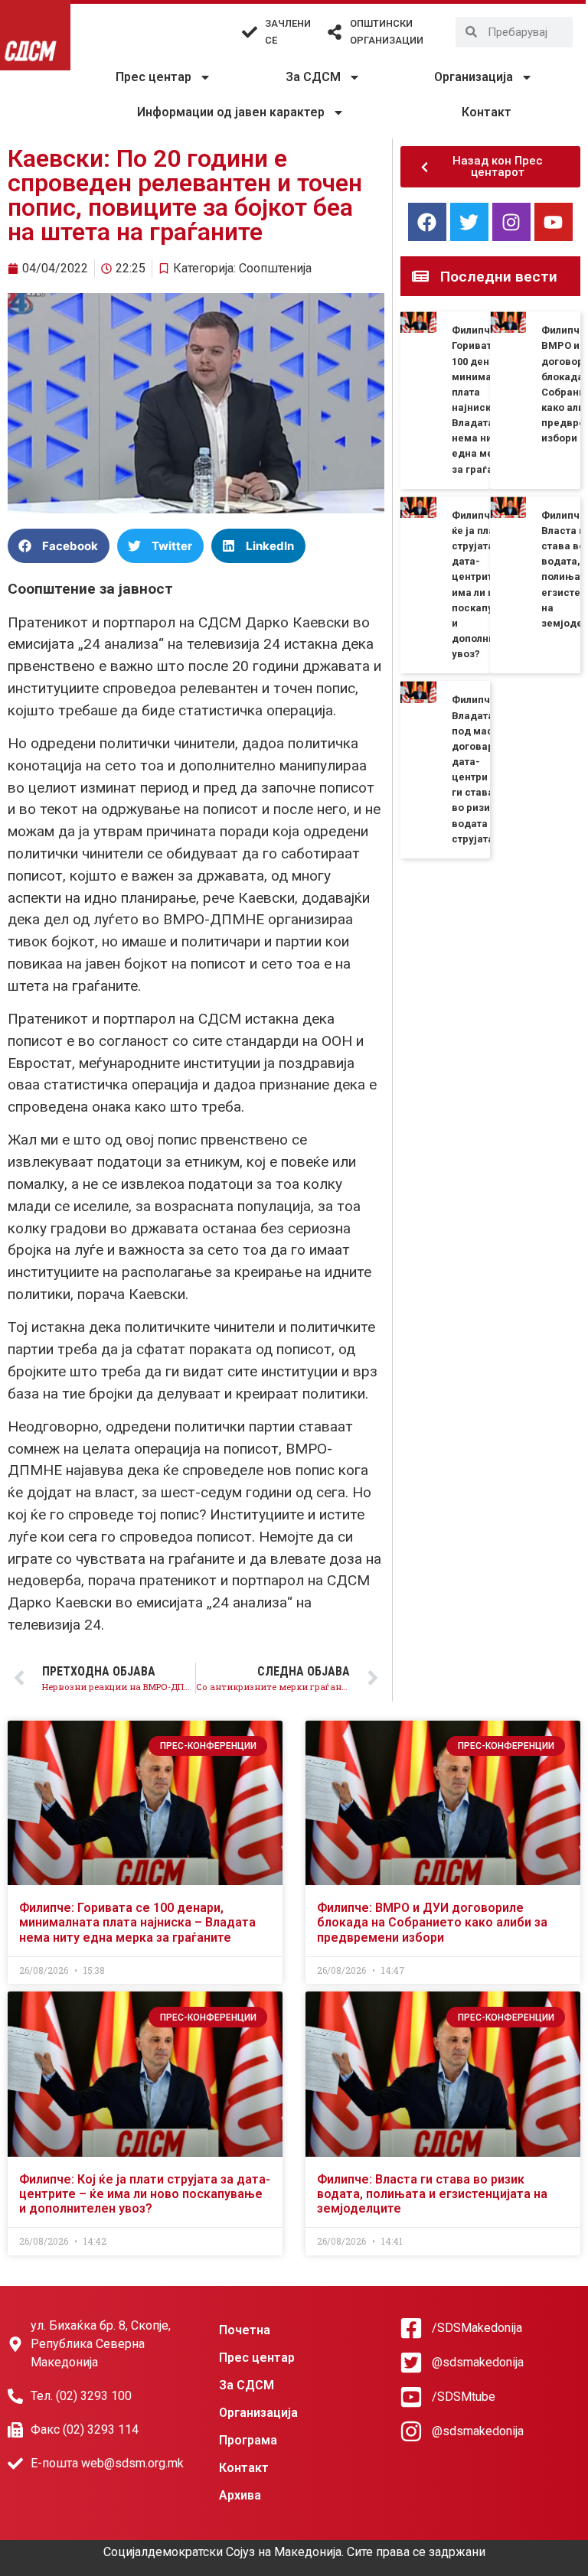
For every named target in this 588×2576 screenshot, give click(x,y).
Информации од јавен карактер (231, 112)
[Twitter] (469, 222)
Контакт (487, 112)
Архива (240, 2495)
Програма (248, 2440)
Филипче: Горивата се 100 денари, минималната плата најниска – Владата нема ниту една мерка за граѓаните (137, 1922)
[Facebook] (427, 222)
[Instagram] (511, 222)
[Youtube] (554, 222)
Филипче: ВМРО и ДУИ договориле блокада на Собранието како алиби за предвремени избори (432, 1922)
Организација (474, 77)
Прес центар (154, 77)
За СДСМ (313, 77)
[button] (59, 546)
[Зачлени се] (250, 32)
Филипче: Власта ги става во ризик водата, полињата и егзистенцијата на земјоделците (432, 2194)
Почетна (245, 2330)
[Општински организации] (335, 32)
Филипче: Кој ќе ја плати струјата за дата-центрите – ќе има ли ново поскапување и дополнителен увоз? (145, 2194)
